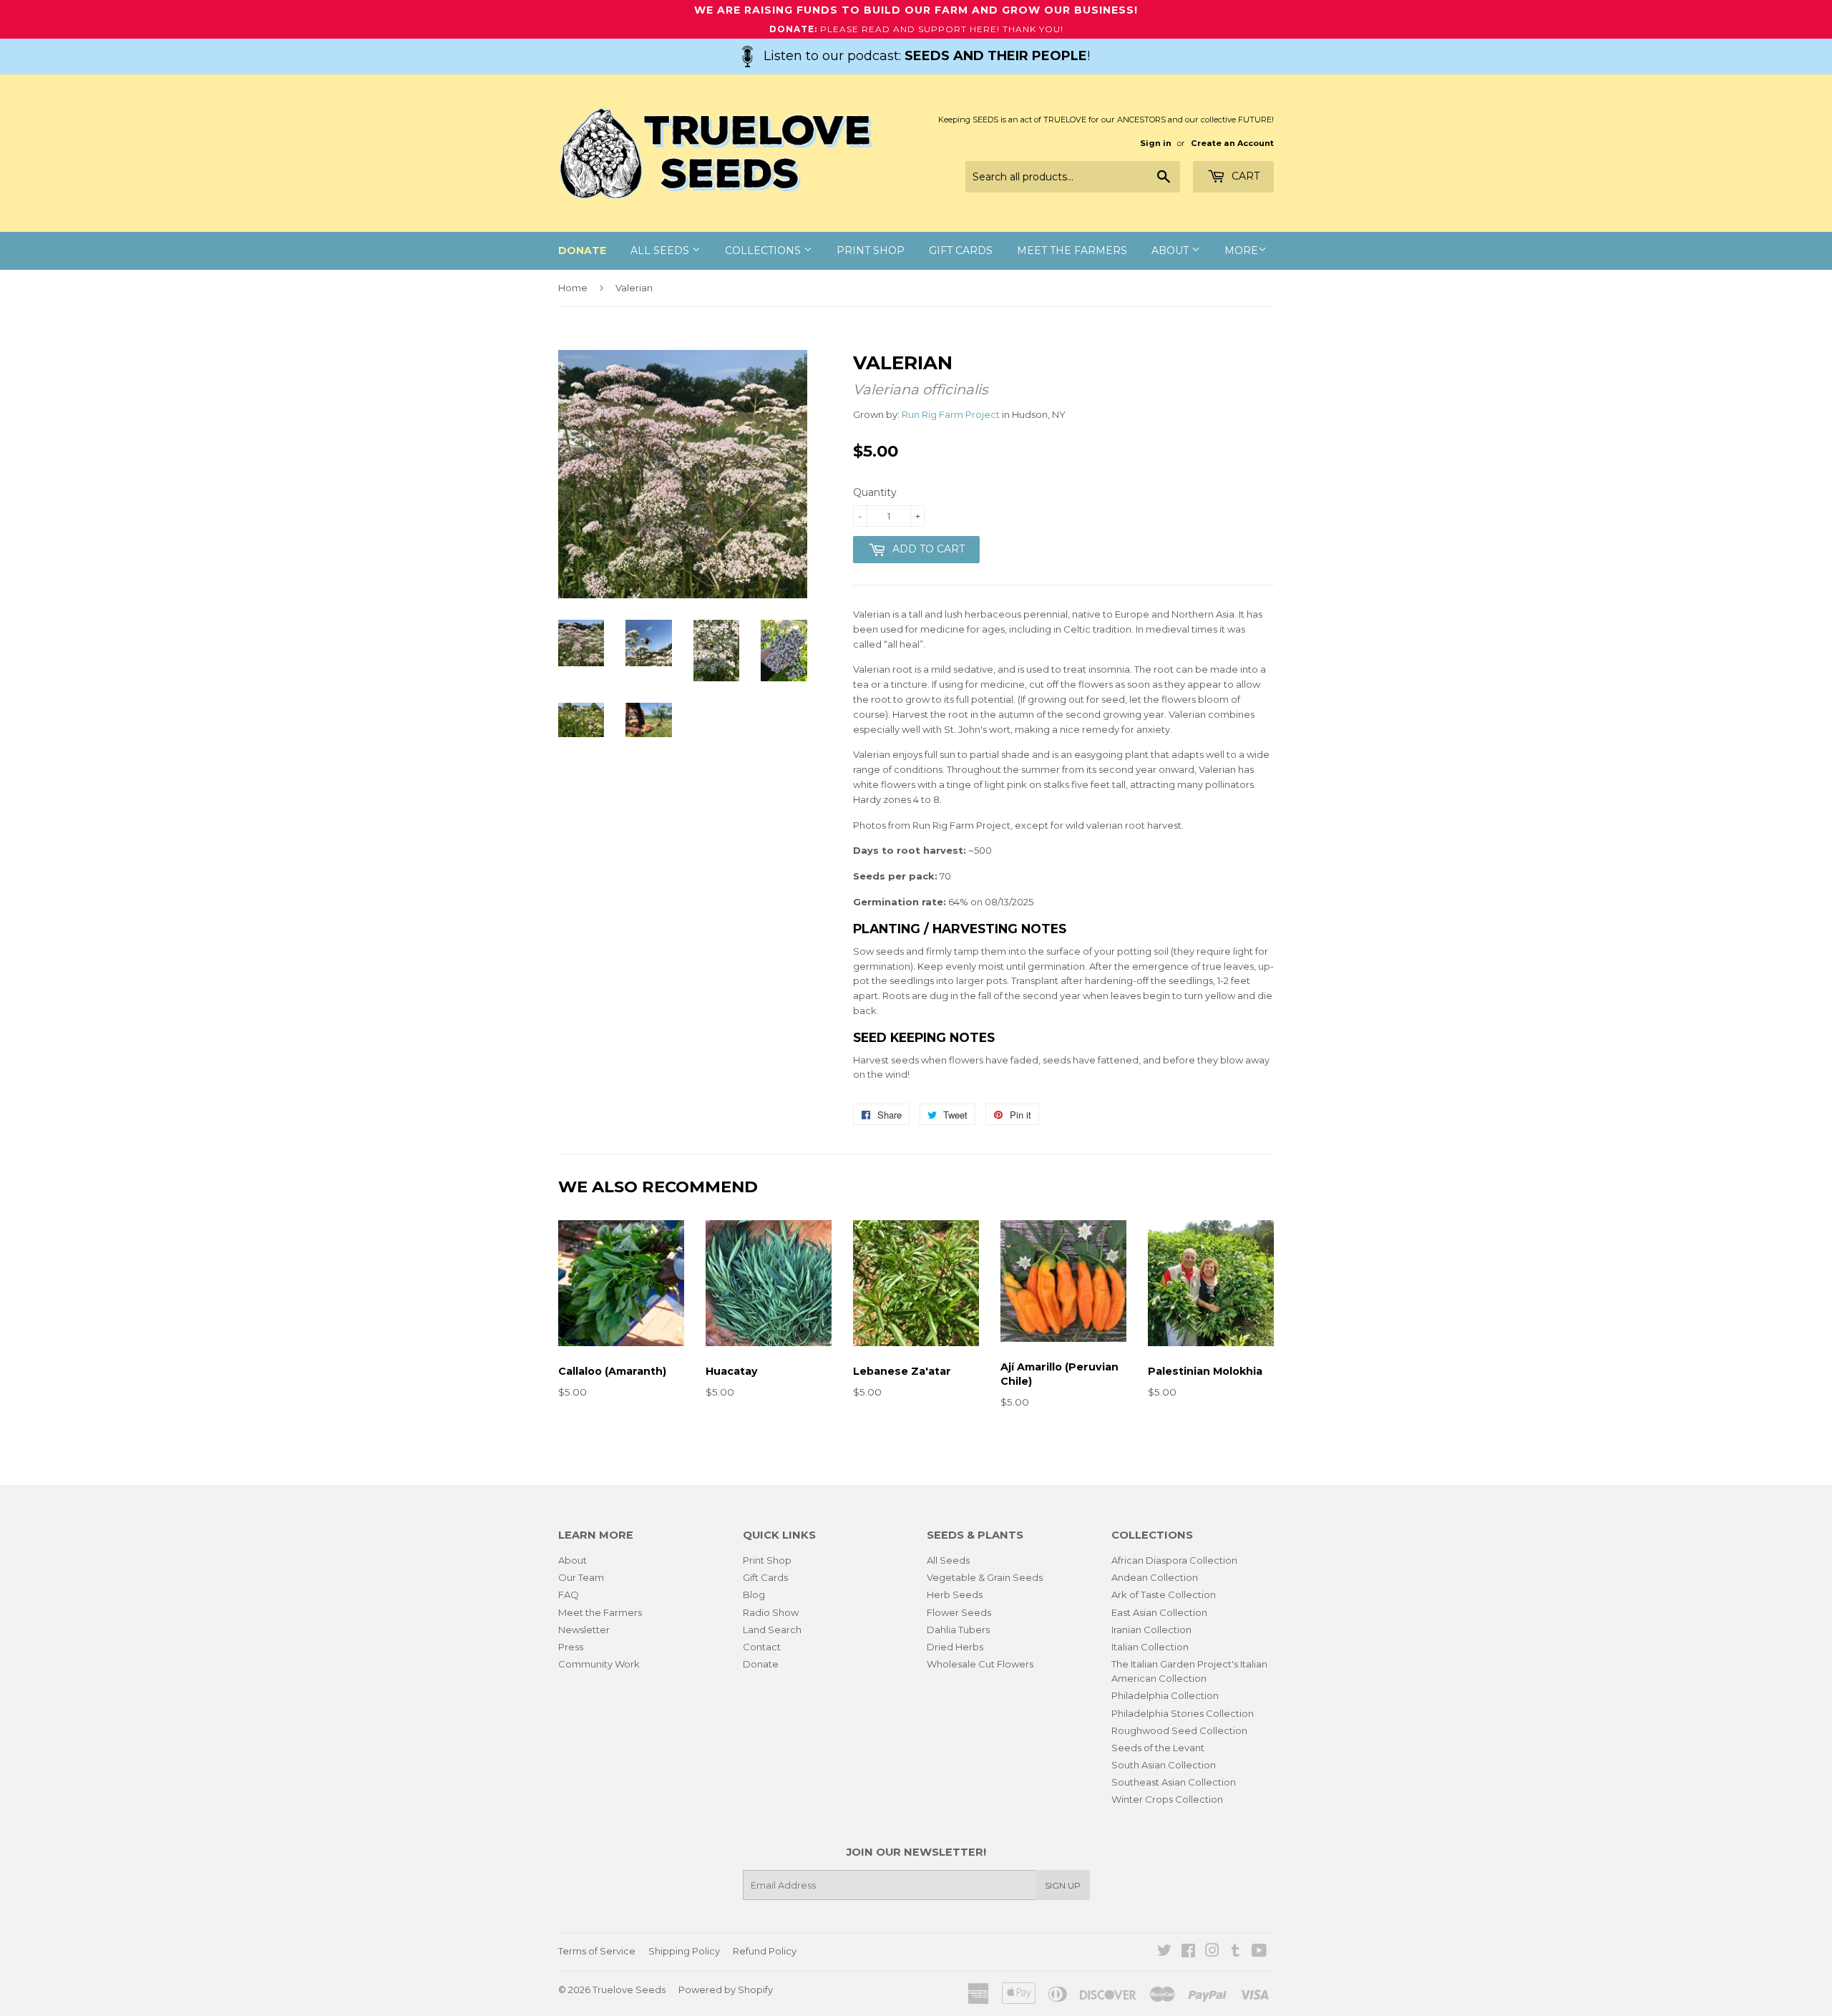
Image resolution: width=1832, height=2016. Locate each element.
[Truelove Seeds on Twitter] (1164, 1952)
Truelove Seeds (629, 1990)
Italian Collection (1150, 1647)
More (1241, 250)
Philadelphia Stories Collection (1183, 1713)
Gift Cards (961, 250)
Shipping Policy (684, 1951)
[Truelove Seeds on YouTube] (1259, 1952)
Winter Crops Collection (1167, 1799)
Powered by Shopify (726, 1990)
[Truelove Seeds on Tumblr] (1236, 1952)
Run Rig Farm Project (951, 414)
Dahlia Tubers (958, 1630)
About (1171, 250)
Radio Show (771, 1612)
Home (573, 288)
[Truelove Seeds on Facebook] (1188, 1952)
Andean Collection (1155, 1577)
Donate (761, 1664)
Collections (764, 250)
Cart (1244, 176)
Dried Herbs (955, 1647)
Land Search (772, 1630)
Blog (754, 1594)
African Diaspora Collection (1174, 1560)
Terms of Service (597, 1951)
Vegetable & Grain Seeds (985, 1577)
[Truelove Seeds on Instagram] (1212, 1952)
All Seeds (661, 250)
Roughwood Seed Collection (1179, 1730)
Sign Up (1063, 1885)
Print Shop (871, 250)
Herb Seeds (955, 1594)
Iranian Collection (1151, 1630)
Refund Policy (765, 1951)
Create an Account (1232, 143)
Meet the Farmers (1072, 250)
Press (571, 1647)
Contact (762, 1647)
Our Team (581, 1577)
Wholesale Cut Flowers (980, 1664)
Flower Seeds (959, 1612)
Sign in (1156, 143)
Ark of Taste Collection (1164, 1594)
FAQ (569, 1594)
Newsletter (584, 1630)
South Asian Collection (1164, 1765)
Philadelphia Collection (1165, 1695)
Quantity (875, 492)
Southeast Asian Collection (1174, 1782)
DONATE (582, 250)
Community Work (599, 1664)
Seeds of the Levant (1158, 1748)
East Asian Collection (1159, 1612)
